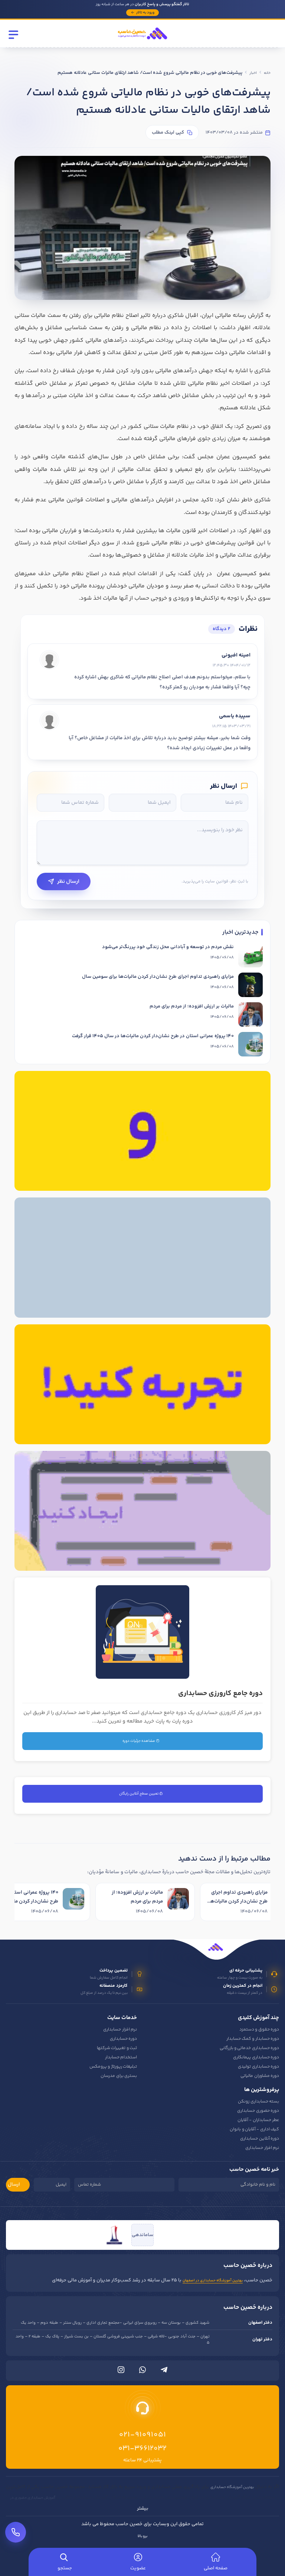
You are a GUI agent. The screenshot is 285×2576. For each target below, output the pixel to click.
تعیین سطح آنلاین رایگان (139, 1794)
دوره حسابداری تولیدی (258, 2067)
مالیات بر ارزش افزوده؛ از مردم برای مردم (192, 1006)
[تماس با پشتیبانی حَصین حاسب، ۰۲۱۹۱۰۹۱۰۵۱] (16, 2532)
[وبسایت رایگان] (142, 1511)
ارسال (14, 2185)
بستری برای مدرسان (119, 2076)
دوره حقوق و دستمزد (259, 2030)
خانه (267, 73)
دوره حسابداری (123, 2039)
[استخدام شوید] (142, 1131)
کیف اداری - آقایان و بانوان (254, 2129)
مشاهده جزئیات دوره (139, 1741)
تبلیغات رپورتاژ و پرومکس (113, 2067)
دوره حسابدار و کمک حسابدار (253, 2039)
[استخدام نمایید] (142, 1257)
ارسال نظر (68, 881)
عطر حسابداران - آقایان (258, 2120)
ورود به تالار (145, 13)
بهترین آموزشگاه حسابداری (232, 2487)
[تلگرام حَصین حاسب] (164, 2372)
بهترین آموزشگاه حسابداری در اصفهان (213, 2281)
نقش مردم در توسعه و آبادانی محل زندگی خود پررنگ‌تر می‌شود (168, 947)
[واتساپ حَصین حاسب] (142, 2372)
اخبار (253, 73)
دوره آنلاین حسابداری (260, 2139)
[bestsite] (114, 2235)
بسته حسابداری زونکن (258, 2102)
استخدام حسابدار (121, 2057)
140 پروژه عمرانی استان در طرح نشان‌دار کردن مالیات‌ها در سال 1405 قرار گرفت (153, 1036)
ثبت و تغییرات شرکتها (117, 2048)
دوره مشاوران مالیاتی (260, 2076)
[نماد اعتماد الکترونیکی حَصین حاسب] (171, 2235)
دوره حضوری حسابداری (258, 2111)
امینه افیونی (236, 655)
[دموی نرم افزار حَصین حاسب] (142, 1384)
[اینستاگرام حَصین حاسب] (121, 2372)
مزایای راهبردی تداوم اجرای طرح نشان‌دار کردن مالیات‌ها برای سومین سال (158, 977)
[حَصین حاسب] (142, 42)
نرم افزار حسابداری (120, 2030)
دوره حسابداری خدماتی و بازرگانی (249, 2048)
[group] (142, 1903)
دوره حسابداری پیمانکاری (256, 2057)
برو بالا (142, 2536)
